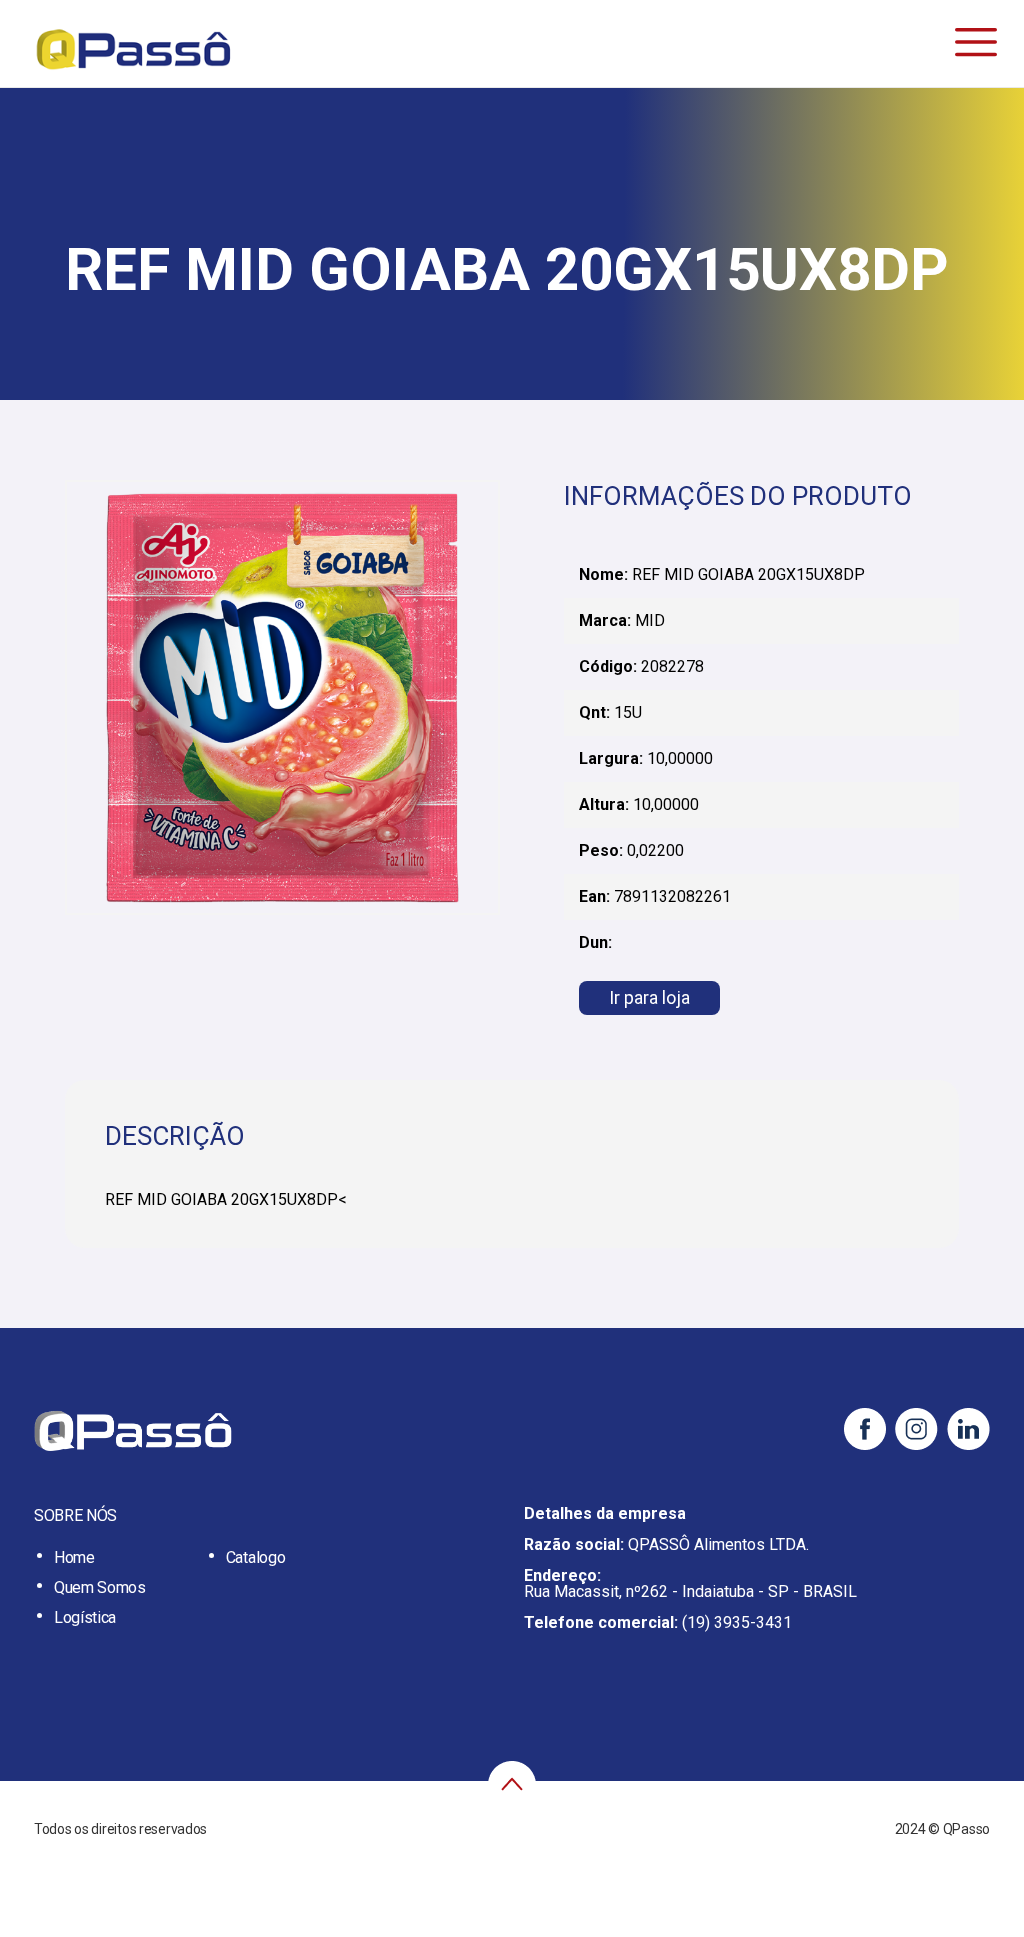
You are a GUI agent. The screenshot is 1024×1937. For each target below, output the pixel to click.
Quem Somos (100, 1587)
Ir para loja (649, 997)
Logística (85, 1617)
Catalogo (255, 1557)
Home (74, 1557)
